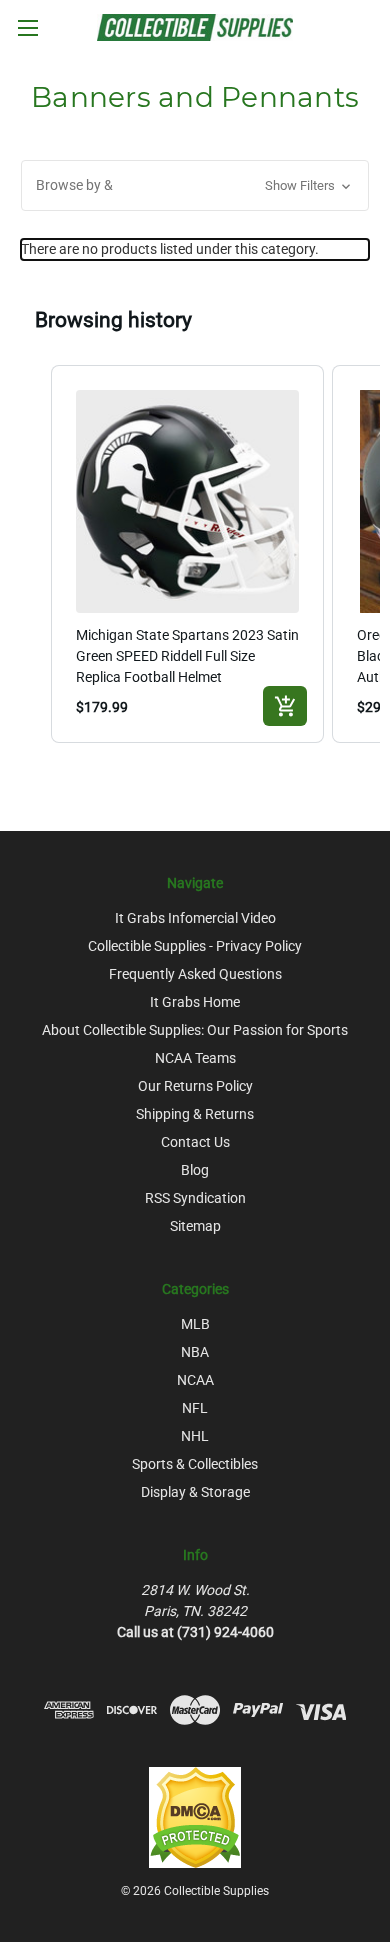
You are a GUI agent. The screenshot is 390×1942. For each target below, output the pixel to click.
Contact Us (195, 1142)
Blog (195, 1170)
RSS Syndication (195, 1198)
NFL (195, 1408)
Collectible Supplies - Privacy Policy (195, 946)
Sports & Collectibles (195, 1464)
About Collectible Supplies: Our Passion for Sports (195, 1030)
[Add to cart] (285, 706)
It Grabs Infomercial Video (195, 918)
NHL (195, 1436)
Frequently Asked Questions (195, 974)
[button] (195, 185)
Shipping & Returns (195, 1114)
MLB (195, 1324)
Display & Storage (195, 1492)
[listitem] (187, 554)
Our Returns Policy (195, 1086)
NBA (195, 1352)
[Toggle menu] (27, 27)
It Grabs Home (195, 1002)
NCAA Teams (195, 1058)
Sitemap (195, 1226)
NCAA (195, 1380)
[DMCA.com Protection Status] (195, 1817)
